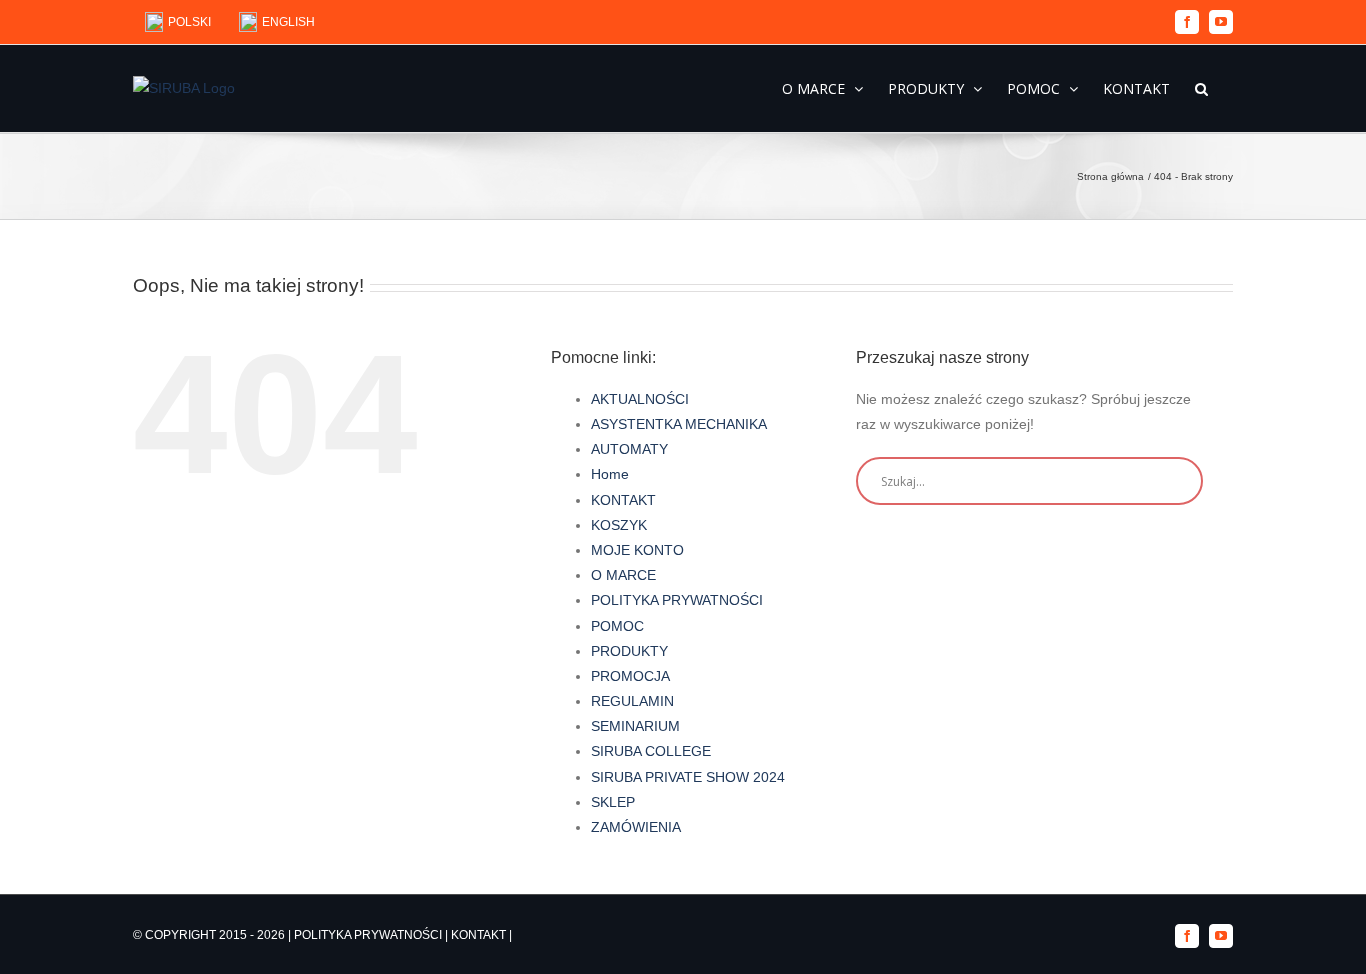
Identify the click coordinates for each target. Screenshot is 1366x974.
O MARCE (623, 575)
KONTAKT (623, 500)
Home (610, 474)
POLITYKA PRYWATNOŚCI (677, 600)
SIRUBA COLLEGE (651, 751)
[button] (1201, 87)
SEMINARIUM (635, 726)
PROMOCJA (630, 676)
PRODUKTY (629, 651)
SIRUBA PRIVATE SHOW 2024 (688, 777)
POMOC (617, 626)
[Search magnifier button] (1179, 481)
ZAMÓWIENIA (636, 827)
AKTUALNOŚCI (640, 399)
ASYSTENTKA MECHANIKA (679, 424)
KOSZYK (619, 525)
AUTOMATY (629, 449)
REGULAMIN (632, 701)
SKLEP (613, 802)
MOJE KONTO (637, 550)
